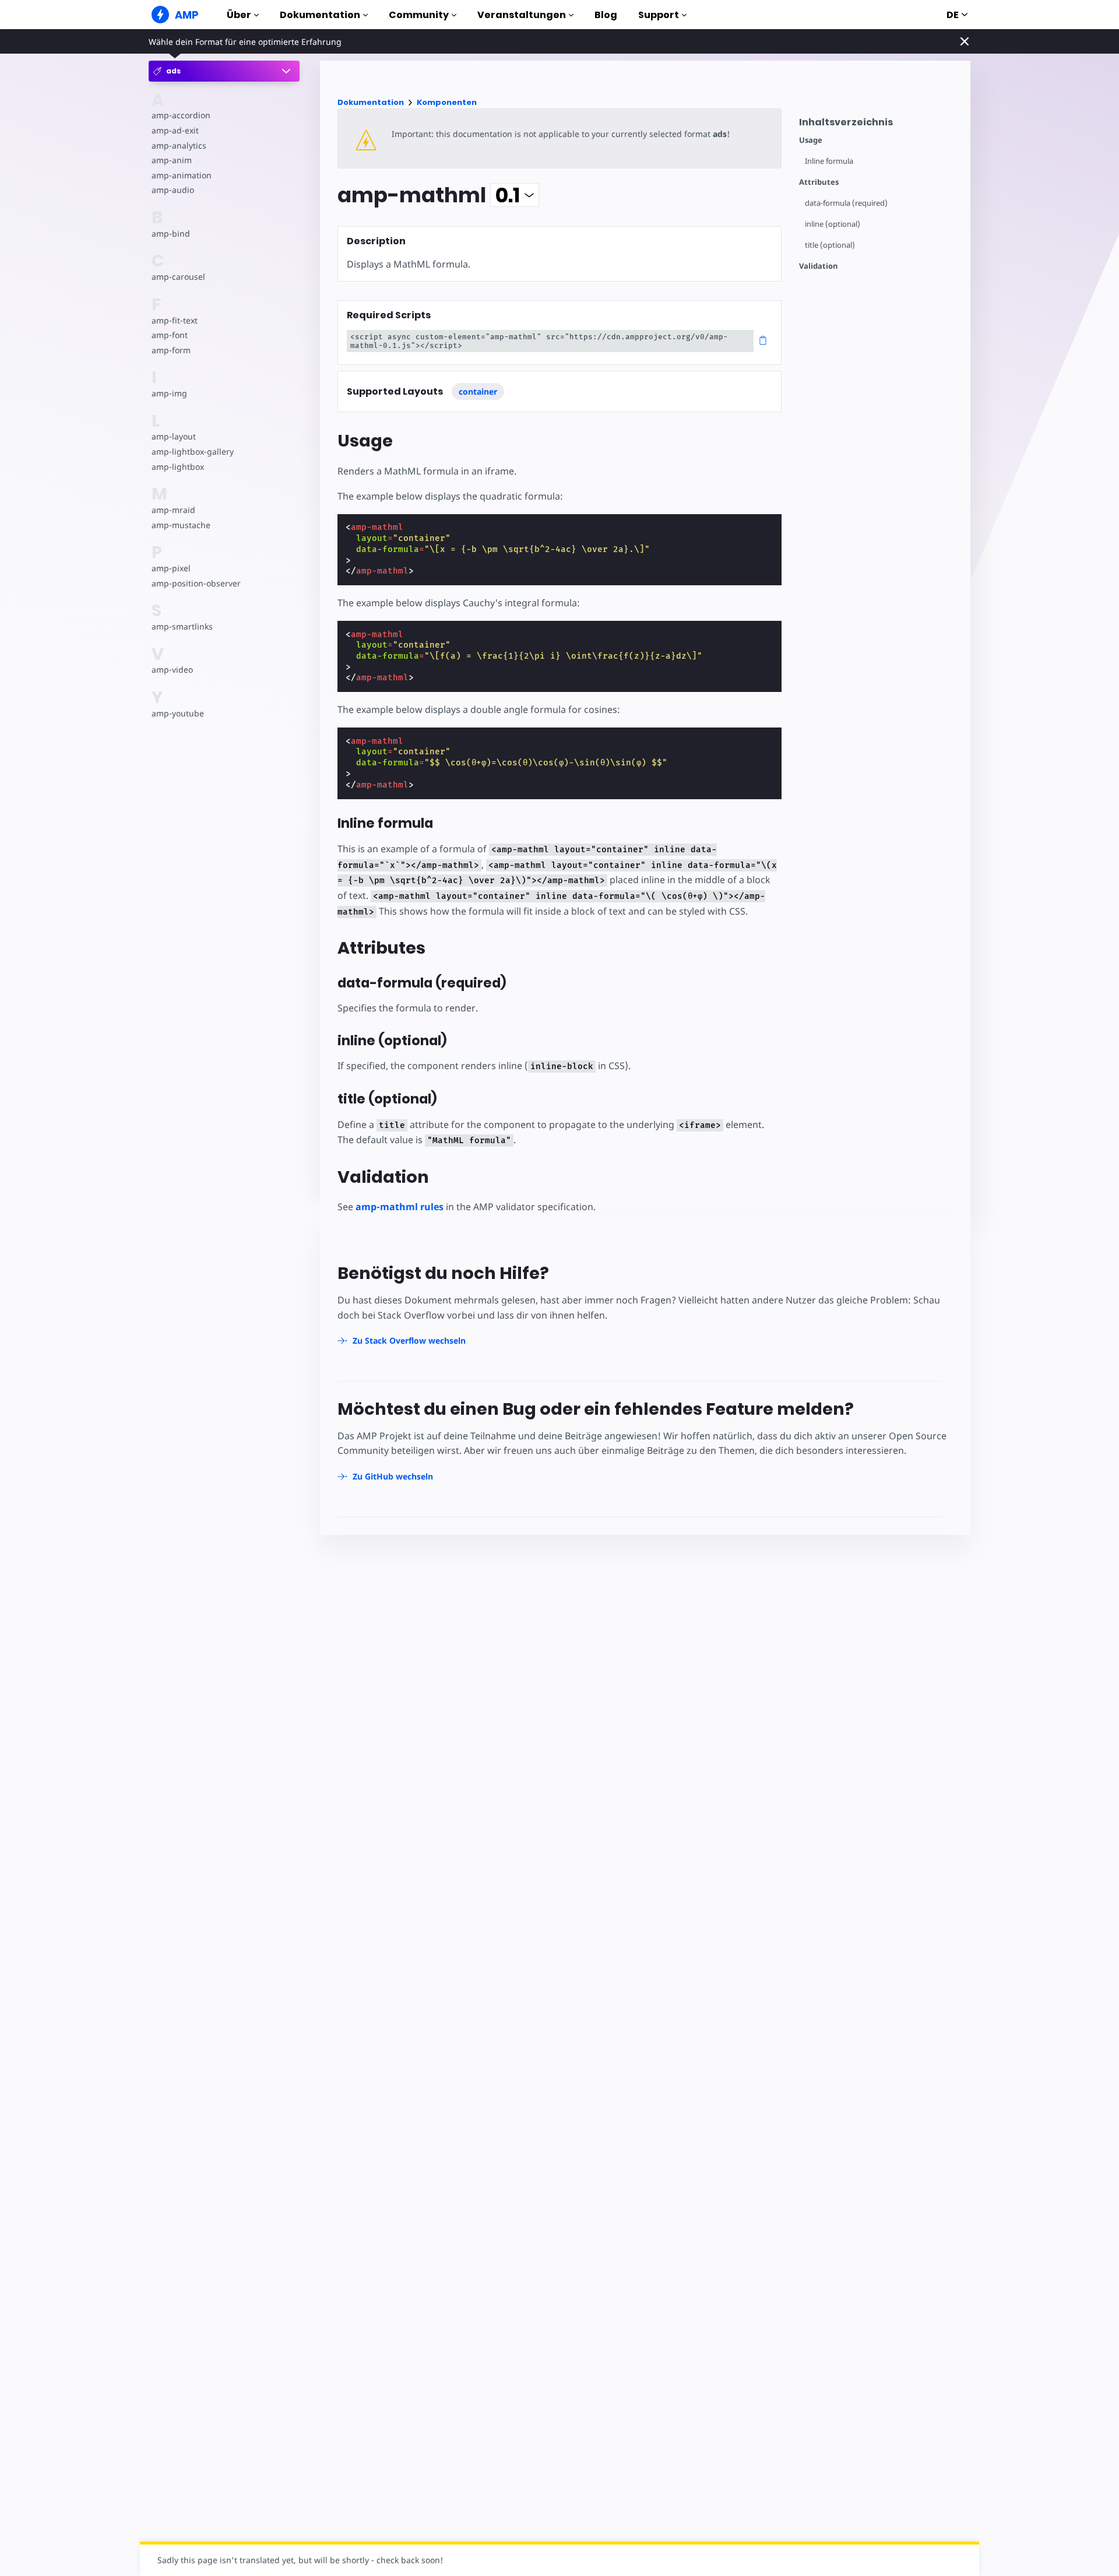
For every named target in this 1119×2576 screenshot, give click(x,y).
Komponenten (447, 102)
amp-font (170, 335)
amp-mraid (173, 510)
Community (419, 15)
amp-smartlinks (182, 626)
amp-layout (174, 437)
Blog (606, 15)
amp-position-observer (196, 583)
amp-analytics (179, 145)
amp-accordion (181, 115)
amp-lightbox (178, 467)
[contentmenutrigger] (879, 125)
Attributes (819, 182)
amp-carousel (178, 277)
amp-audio (173, 190)
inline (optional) (833, 224)
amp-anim (172, 160)
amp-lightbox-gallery (193, 451)
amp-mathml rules (400, 1207)
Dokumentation (320, 15)
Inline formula (829, 161)
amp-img (169, 393)
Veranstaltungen (522, 15)
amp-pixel (171, 568)
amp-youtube (178, 713)
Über (239, 15)
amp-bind (171, 233)
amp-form (171, 350)
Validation (819, 266)
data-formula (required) (846, 203)
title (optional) (830, 245)
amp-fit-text (175, 320)
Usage (811, 140)
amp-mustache (181, 525)
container (478, 391)
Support (659, 15)
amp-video (172, 670)
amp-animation (182, 175)
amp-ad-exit (175, 130)
